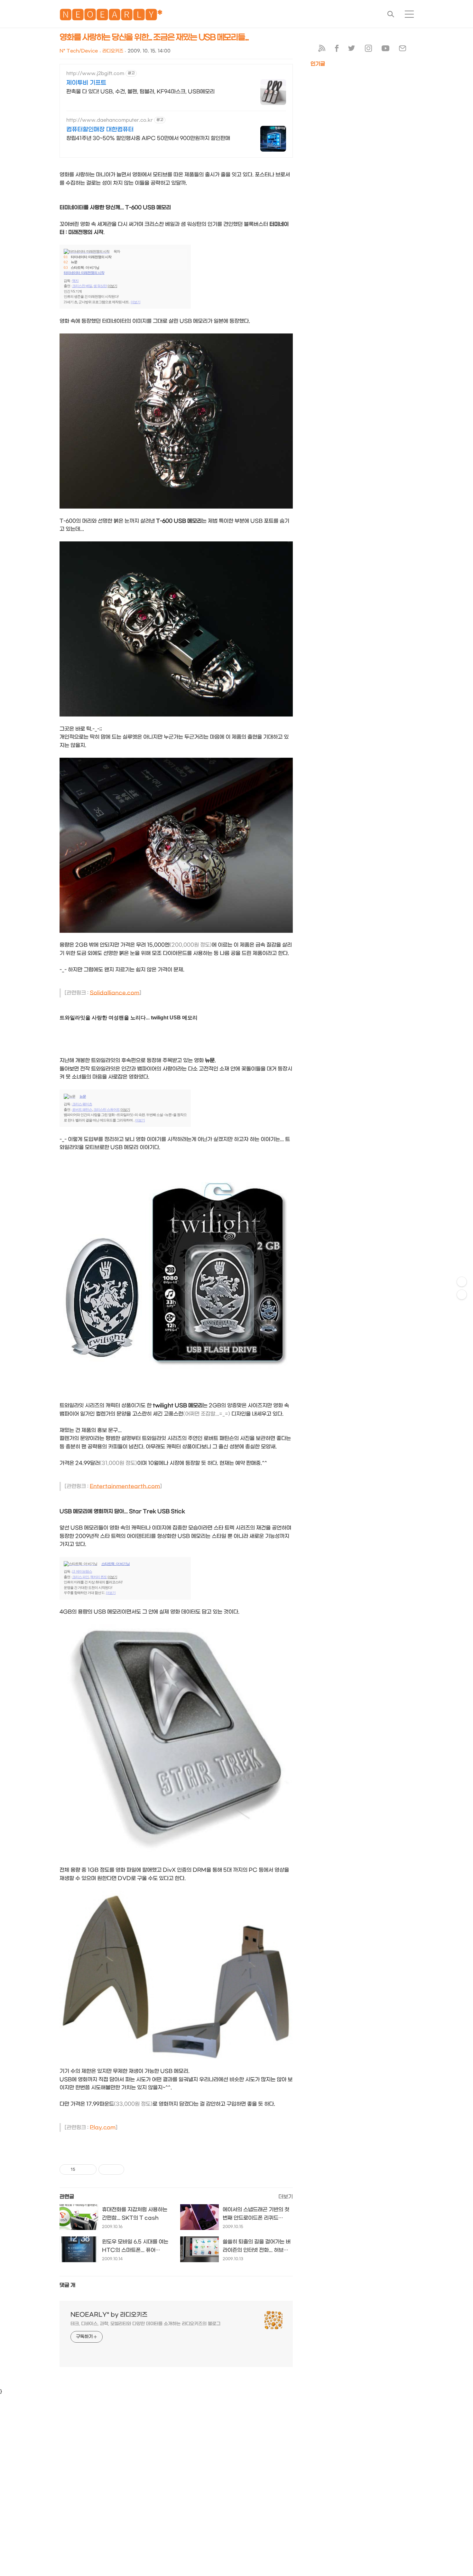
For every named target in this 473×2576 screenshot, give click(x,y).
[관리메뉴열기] (462, 1282)
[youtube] (385, 50)
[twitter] (352, 50)
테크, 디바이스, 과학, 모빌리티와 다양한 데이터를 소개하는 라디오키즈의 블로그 (145, 2324)
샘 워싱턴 (100, 286)
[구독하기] (462, 1295)
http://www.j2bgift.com (95, 74)
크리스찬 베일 (82, 286)
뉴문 (74, 262)
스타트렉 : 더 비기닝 (85, 267)
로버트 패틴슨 (82, 1110)
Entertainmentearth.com (125, 1486)
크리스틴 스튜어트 (107, 1110)
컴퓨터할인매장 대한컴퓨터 (100, 130)
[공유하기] (81, 2169)
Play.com (103, 2127)
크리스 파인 (80, 1577)
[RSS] (322, 50)
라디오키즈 (113, 51)
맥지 (75, 281)
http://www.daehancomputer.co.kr (110, 120)
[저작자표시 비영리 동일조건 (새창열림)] (133, 2169)
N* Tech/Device (79, 51)
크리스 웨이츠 (82, 1104)
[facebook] (337, 50)
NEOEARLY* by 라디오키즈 (109, 2315)
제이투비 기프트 (86, 83)
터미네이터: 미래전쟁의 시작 (91, 257)
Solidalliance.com (115, 993)
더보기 (112, 286)
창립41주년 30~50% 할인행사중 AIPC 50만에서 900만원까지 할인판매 (148, 138)
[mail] (403, 50)
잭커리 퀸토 (98, 1577)
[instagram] (368, 50)
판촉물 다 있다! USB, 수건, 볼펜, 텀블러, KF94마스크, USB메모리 (140, 92)
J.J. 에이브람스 (82, 1571)
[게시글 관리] (89, 2169)
